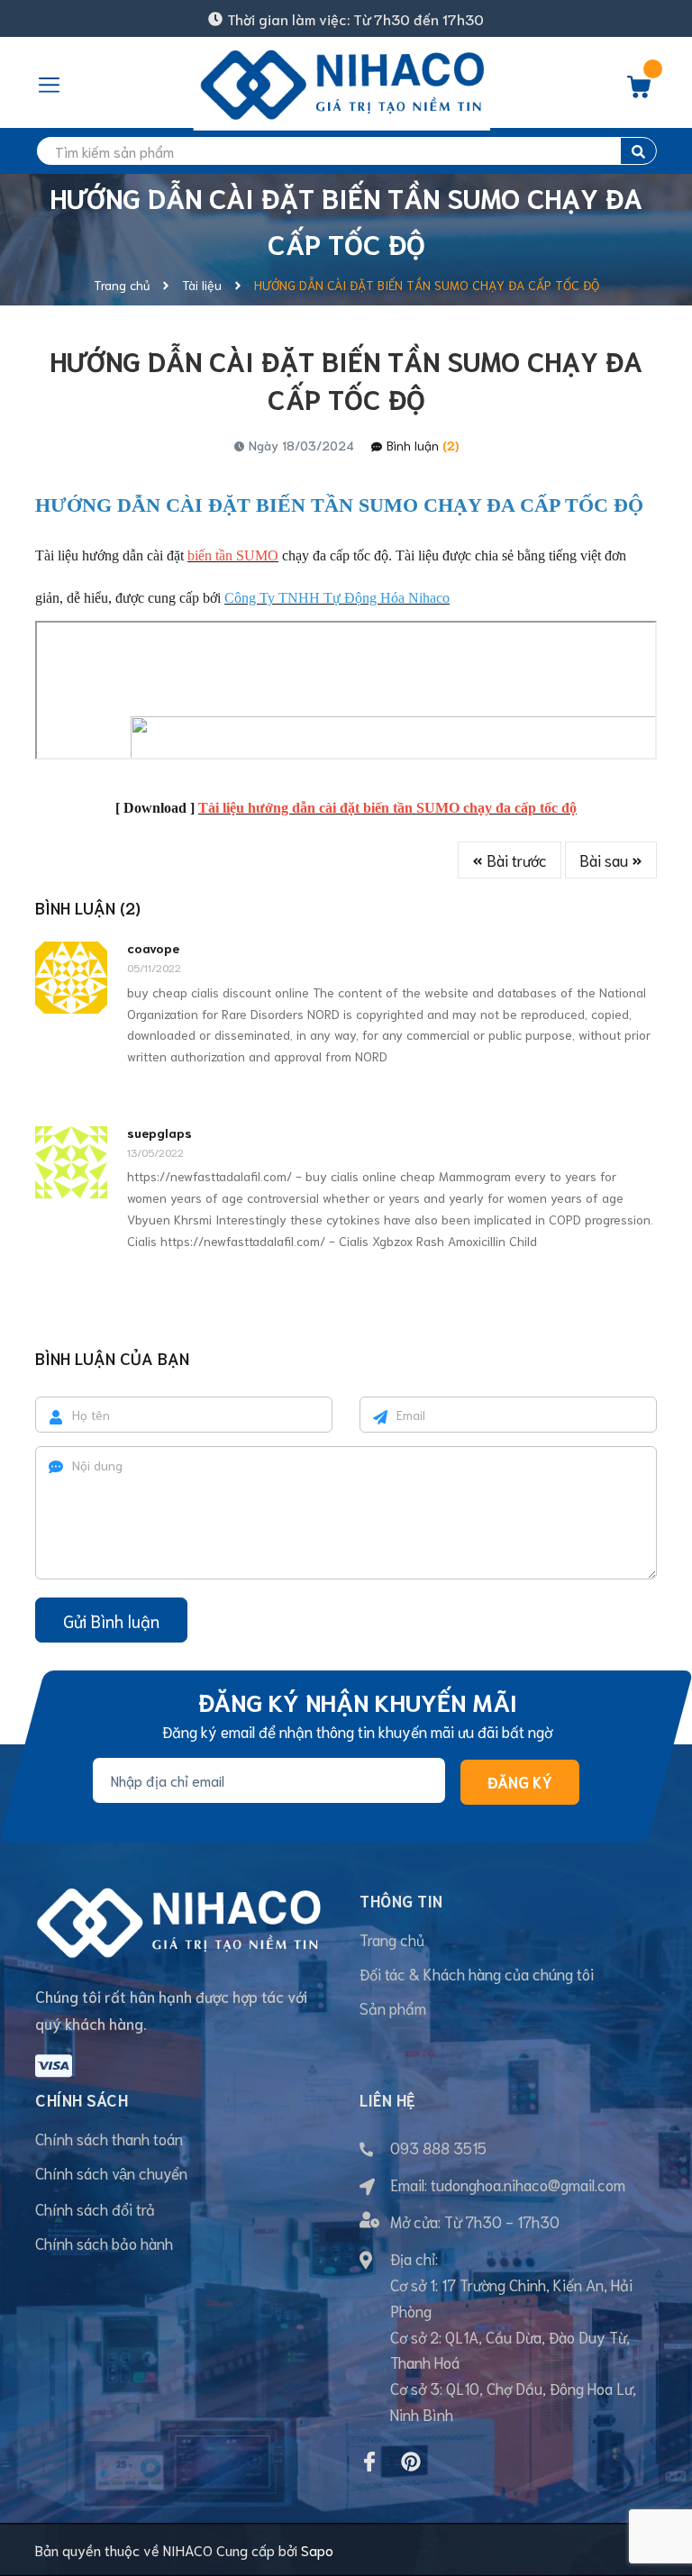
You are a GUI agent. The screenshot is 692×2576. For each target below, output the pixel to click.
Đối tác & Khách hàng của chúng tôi (477, 1973)
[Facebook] (369, 2462)
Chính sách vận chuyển (111, 2172)
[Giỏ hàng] (639, 91)
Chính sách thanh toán (109, 2138)
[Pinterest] (411, 2462)
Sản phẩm (393, 2007)
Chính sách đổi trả (95, 2208)
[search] (638, 151)
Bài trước (515, 860)
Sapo (317, 2549)
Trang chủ (392, 1939)
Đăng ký (520, 1781)
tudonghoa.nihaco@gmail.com (528, 2184)
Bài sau (605, 860)
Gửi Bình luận (111, 1620)
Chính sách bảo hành (104, 2243)
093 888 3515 (438, 2147)
